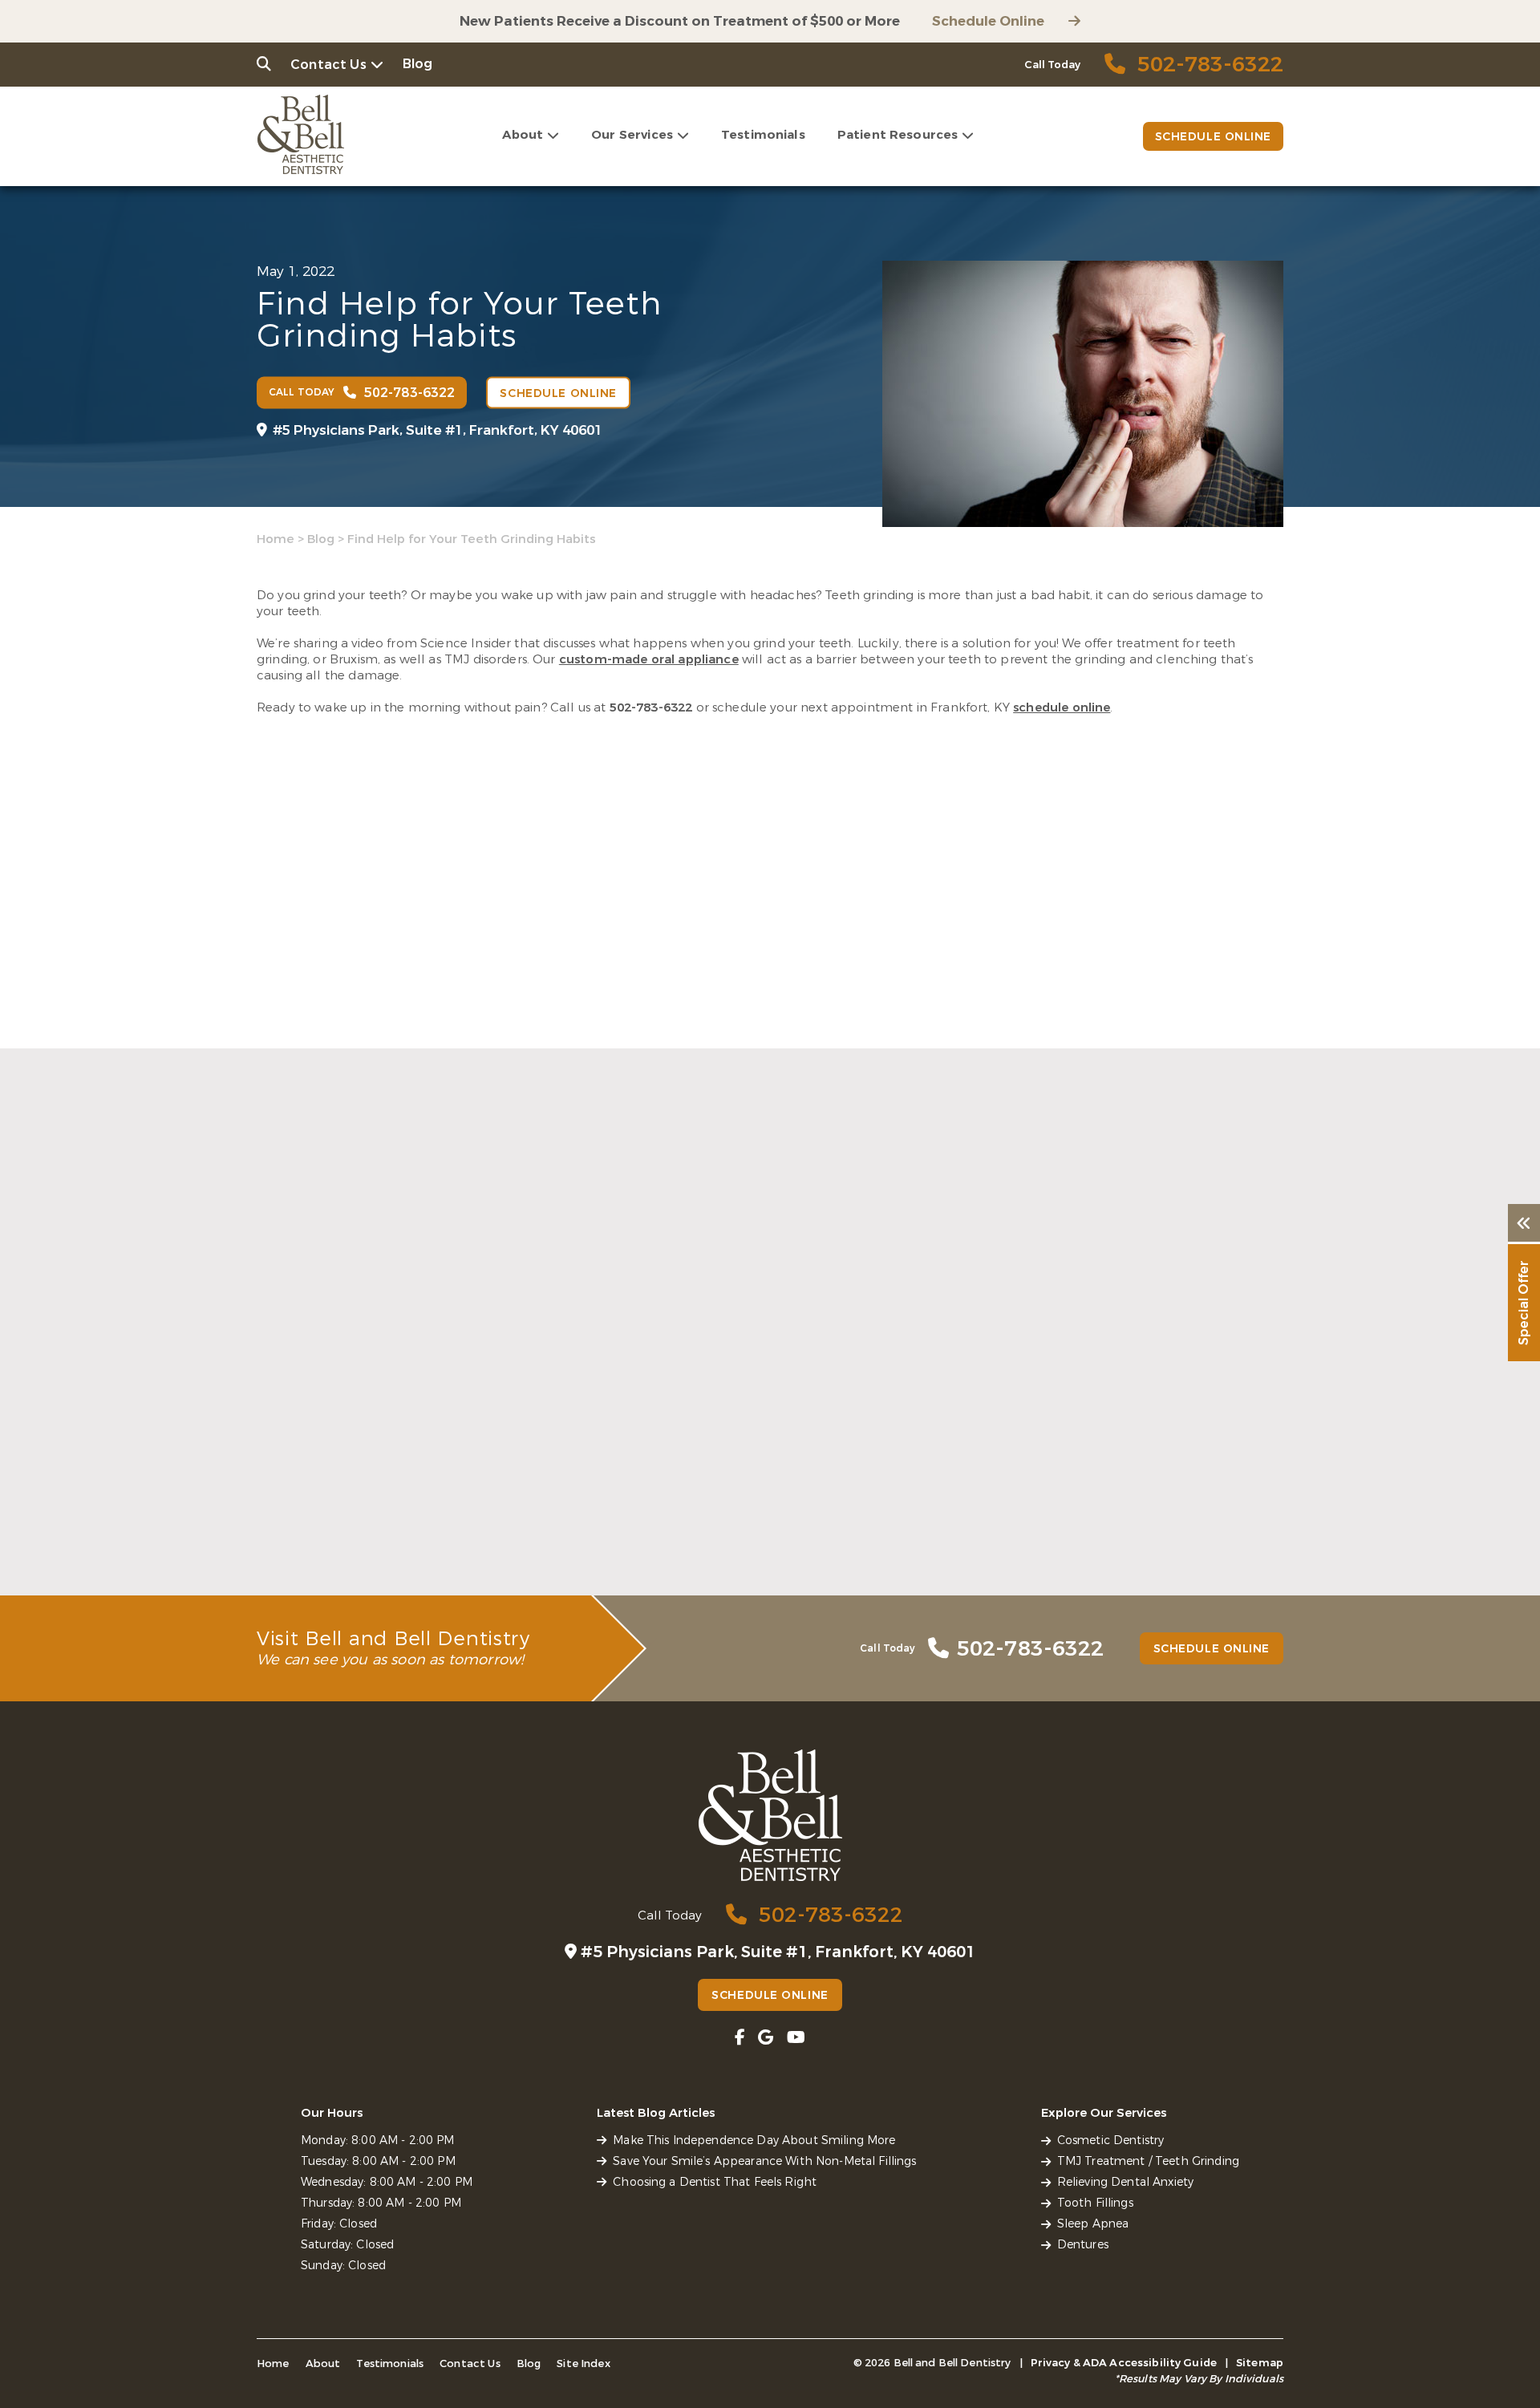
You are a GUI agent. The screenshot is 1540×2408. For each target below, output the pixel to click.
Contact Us (328, 65)
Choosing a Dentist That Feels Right (1088, 1501)
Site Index (584, 2363)
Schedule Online (988, 21)
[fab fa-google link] (766, 2038)
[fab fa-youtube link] (796, 2038)
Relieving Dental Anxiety (1125, 2182)
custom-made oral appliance (649, 659)
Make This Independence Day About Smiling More (391, 1510)
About (523, 135)
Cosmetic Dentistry (1111, 2140)
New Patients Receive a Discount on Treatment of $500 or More (680, 21)
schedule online (1062, 707)
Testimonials (763, 135)
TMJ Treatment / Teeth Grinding (1148, 2161)
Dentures (1083, 2245)
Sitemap (1260, 2363)
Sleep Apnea (1093, 2224)
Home (276, 539)
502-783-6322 (651, 707)
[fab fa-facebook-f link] (740, 2038)
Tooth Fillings (1095, 2203)
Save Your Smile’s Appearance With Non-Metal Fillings (758, 1510)
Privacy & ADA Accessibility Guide (1124, 2363)
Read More (288, 1547)
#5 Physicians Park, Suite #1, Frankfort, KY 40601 (438, 430)
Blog (418, 64)
